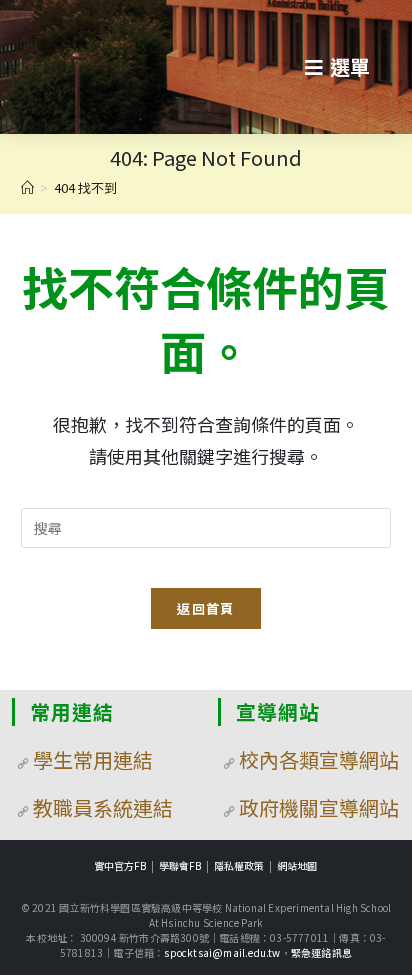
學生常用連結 (93, 759)
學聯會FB (180, 865)
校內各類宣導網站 (319, 759)
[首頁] (27, 187)
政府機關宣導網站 (319, 807)
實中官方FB (120, 865)
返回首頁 (205, 608)
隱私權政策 (239, 865)
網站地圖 (297, 865)
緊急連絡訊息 (321, 952)
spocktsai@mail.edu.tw (222, 952)
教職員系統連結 (103, 807)
